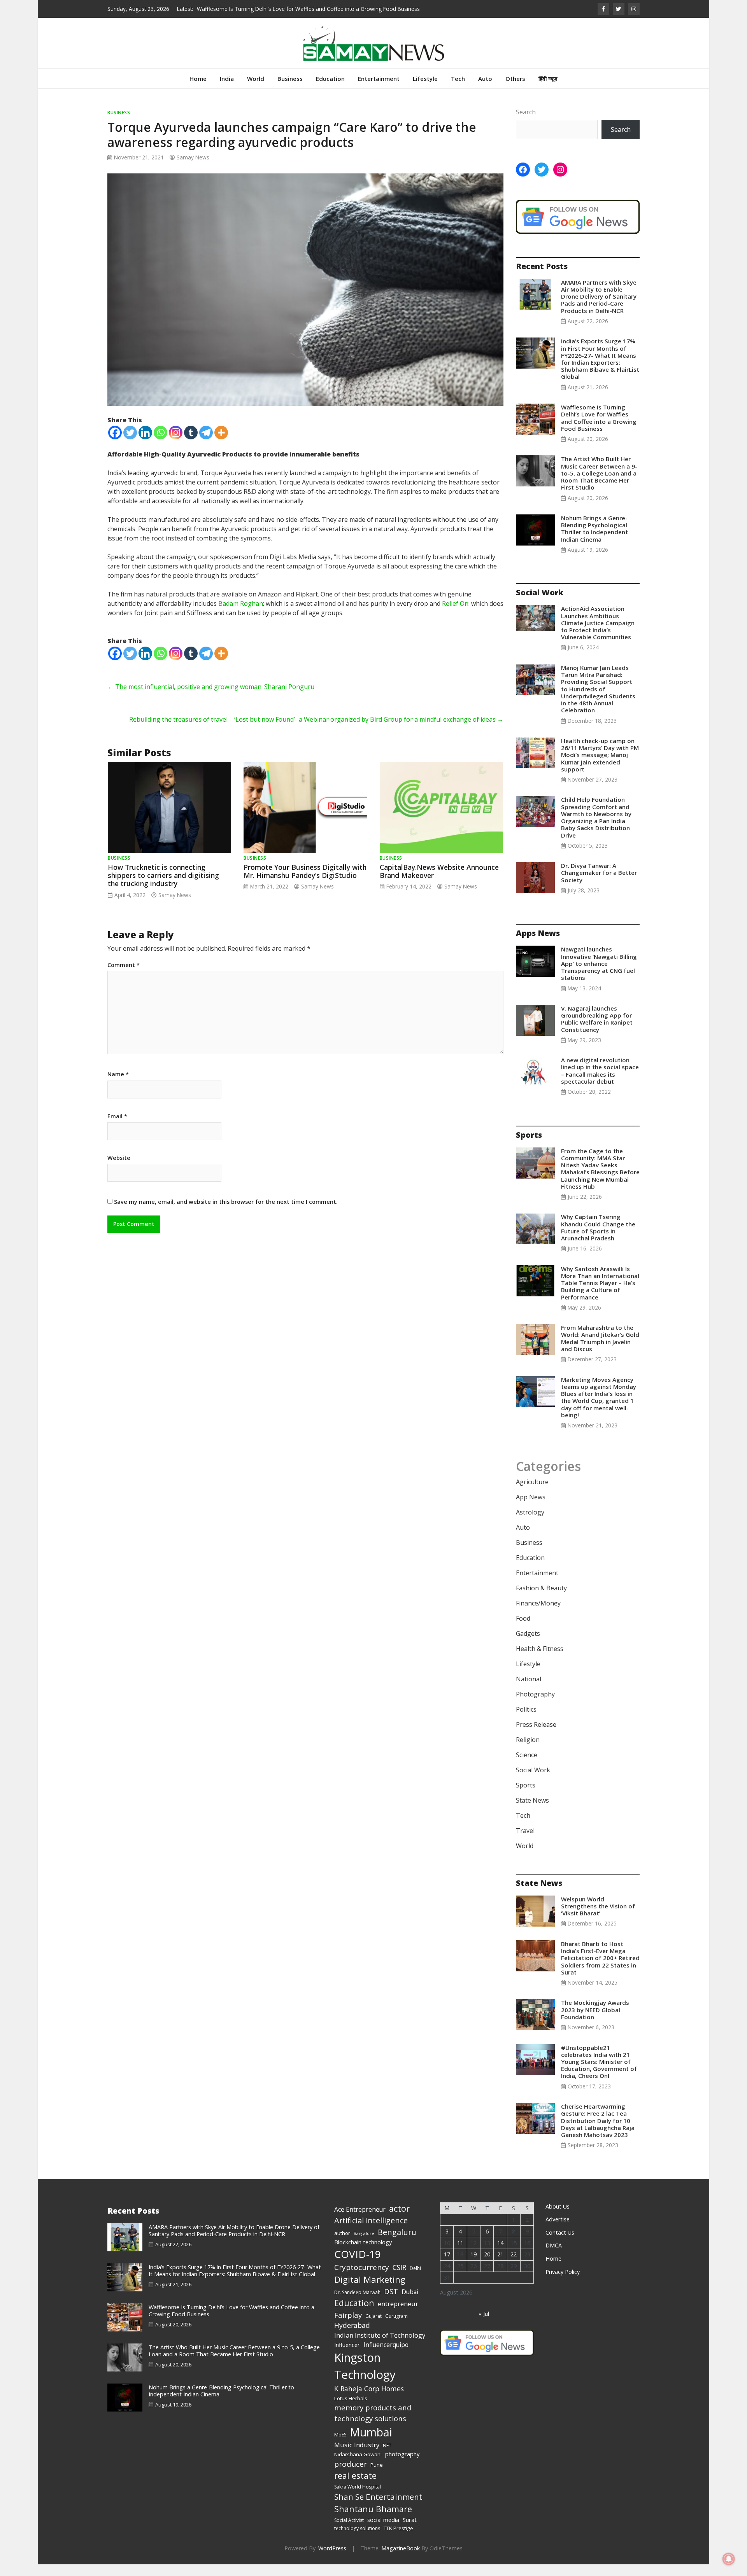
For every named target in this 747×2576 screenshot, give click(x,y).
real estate (355, 2487)
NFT (387, 2457)
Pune (377, 2476)
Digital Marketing (370, 2291)
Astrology (530, 1524)
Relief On (455, 615)
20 (487, 2266)
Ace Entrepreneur (360, 2221)
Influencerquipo (386, 2356)
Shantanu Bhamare (373, 2521)
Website (119, 1170)
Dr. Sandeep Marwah (357, 2304)
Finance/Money (538, 1615)
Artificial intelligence (371, 2232)
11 (460, 2255)
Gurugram (396, 2328)
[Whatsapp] (160, 444)
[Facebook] (115, 444)
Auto (485, 90)
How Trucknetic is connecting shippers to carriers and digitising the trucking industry (163, 887)
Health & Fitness (540, 1660)
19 (473, 2266)
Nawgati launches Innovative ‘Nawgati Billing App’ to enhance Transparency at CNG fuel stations (599, 975)
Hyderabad (352, 2337)
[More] (221, 444)
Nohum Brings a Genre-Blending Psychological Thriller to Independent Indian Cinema (594, 540)
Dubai (410, 2303)
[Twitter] (130, 444)
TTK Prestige (398, 2540)
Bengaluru (397, 2244)
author (342, 2245)
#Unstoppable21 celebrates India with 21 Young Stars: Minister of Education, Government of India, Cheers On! (599, 2073)
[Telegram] (206, 444)
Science (527, 1766)
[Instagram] (176, 444)
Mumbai (371, 2444)
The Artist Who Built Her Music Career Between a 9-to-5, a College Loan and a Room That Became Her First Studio (599, 485)
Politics (526, 1721)
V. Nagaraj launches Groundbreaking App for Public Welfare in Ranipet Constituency (597, 1031)
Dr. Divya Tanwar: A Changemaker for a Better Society (599, 884)
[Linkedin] (145, 444)
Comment (124, 977)
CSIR (399, 2279)
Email (117, 1128)
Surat (410, 2531)
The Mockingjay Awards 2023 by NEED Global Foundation (595, 2021)
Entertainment (379, 90)
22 (514, 2266)
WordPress (332, 2560)
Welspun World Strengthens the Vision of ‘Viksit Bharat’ (598, 1918)
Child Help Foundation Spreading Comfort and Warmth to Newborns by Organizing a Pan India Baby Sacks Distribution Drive (596, 829)
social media (383, 2531)
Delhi (415, 2280)
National (529, 1691)
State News (532, 1812)
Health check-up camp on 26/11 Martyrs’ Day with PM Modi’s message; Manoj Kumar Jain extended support (600, 767)
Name (118, 1086)
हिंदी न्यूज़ (548, 90)
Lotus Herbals (351, 2410)
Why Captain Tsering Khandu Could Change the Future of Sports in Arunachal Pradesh (598, 1239)
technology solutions (357, 2540)
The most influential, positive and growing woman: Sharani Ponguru (211, 698)
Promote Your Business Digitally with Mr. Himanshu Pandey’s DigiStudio (305, 883)
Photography (535, 1706)
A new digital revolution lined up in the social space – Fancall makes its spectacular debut (600, 1082)
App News (531, 1509)
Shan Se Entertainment (378, 2508)
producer (351, 2476)
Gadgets (528, 1645)
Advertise (558, 2231)
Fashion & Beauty (541, 1600)
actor (399, 2220)
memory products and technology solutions (373, 2425)
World (256, 90)
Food (523, 1630)
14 (500, 2255)
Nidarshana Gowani (358, 2466)
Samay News (193, 169)
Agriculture (532, 1493)
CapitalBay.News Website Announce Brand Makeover (439, 883)
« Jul (484, 2325)
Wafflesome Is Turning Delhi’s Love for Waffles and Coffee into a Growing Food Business (599, 429)
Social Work (533, 1782)
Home (198, 90)
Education (330, 90)
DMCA (554, 2257)
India (227, 90)
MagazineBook (401, 2560)
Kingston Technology (365, 2378)
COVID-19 (358, 2266)
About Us (558, 2218)
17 (447, 2266)
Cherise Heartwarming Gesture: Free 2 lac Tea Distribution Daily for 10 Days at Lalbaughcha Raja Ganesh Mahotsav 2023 (598, 2132)
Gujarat (373, 2328)
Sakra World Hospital (358, 2498)
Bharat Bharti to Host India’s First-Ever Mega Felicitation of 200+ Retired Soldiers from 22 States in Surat (600, 1970)
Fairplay (348, 2327)
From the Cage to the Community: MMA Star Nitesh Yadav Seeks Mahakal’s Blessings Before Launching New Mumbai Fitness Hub (600, 1180)
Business (290, 90)
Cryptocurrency (362, 2279)
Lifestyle (425, 90)
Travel (525, 1842)
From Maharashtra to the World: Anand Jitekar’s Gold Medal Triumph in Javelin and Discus (600, 1350)
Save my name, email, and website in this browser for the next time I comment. (226, 1213)
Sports (526, 1797)
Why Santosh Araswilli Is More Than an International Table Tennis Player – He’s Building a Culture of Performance (600, 1295)
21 (500, 2266)
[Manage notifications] (729, 2559)
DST (391, 2303)
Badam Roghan (240, 615)
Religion (528, 1751)
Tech (458, 90)
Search (526, 124)
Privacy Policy (563, 2283)
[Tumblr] (191, 444)
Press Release (536, 1736)
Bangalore (364, 2245)
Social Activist (349, 2532)
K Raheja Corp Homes (369, 2400)
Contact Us (560, 2244)
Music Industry (357, 2456)
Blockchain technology (363, 2254)
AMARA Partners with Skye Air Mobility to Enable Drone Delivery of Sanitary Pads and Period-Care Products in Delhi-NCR (599, 308)
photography (402, 2466)
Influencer (347, 2356)
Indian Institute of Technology (380, 2347)
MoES (340, 2446)
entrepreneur (398, 2315)
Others (515, 90)
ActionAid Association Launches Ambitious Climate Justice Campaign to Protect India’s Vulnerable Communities (598, 634)
